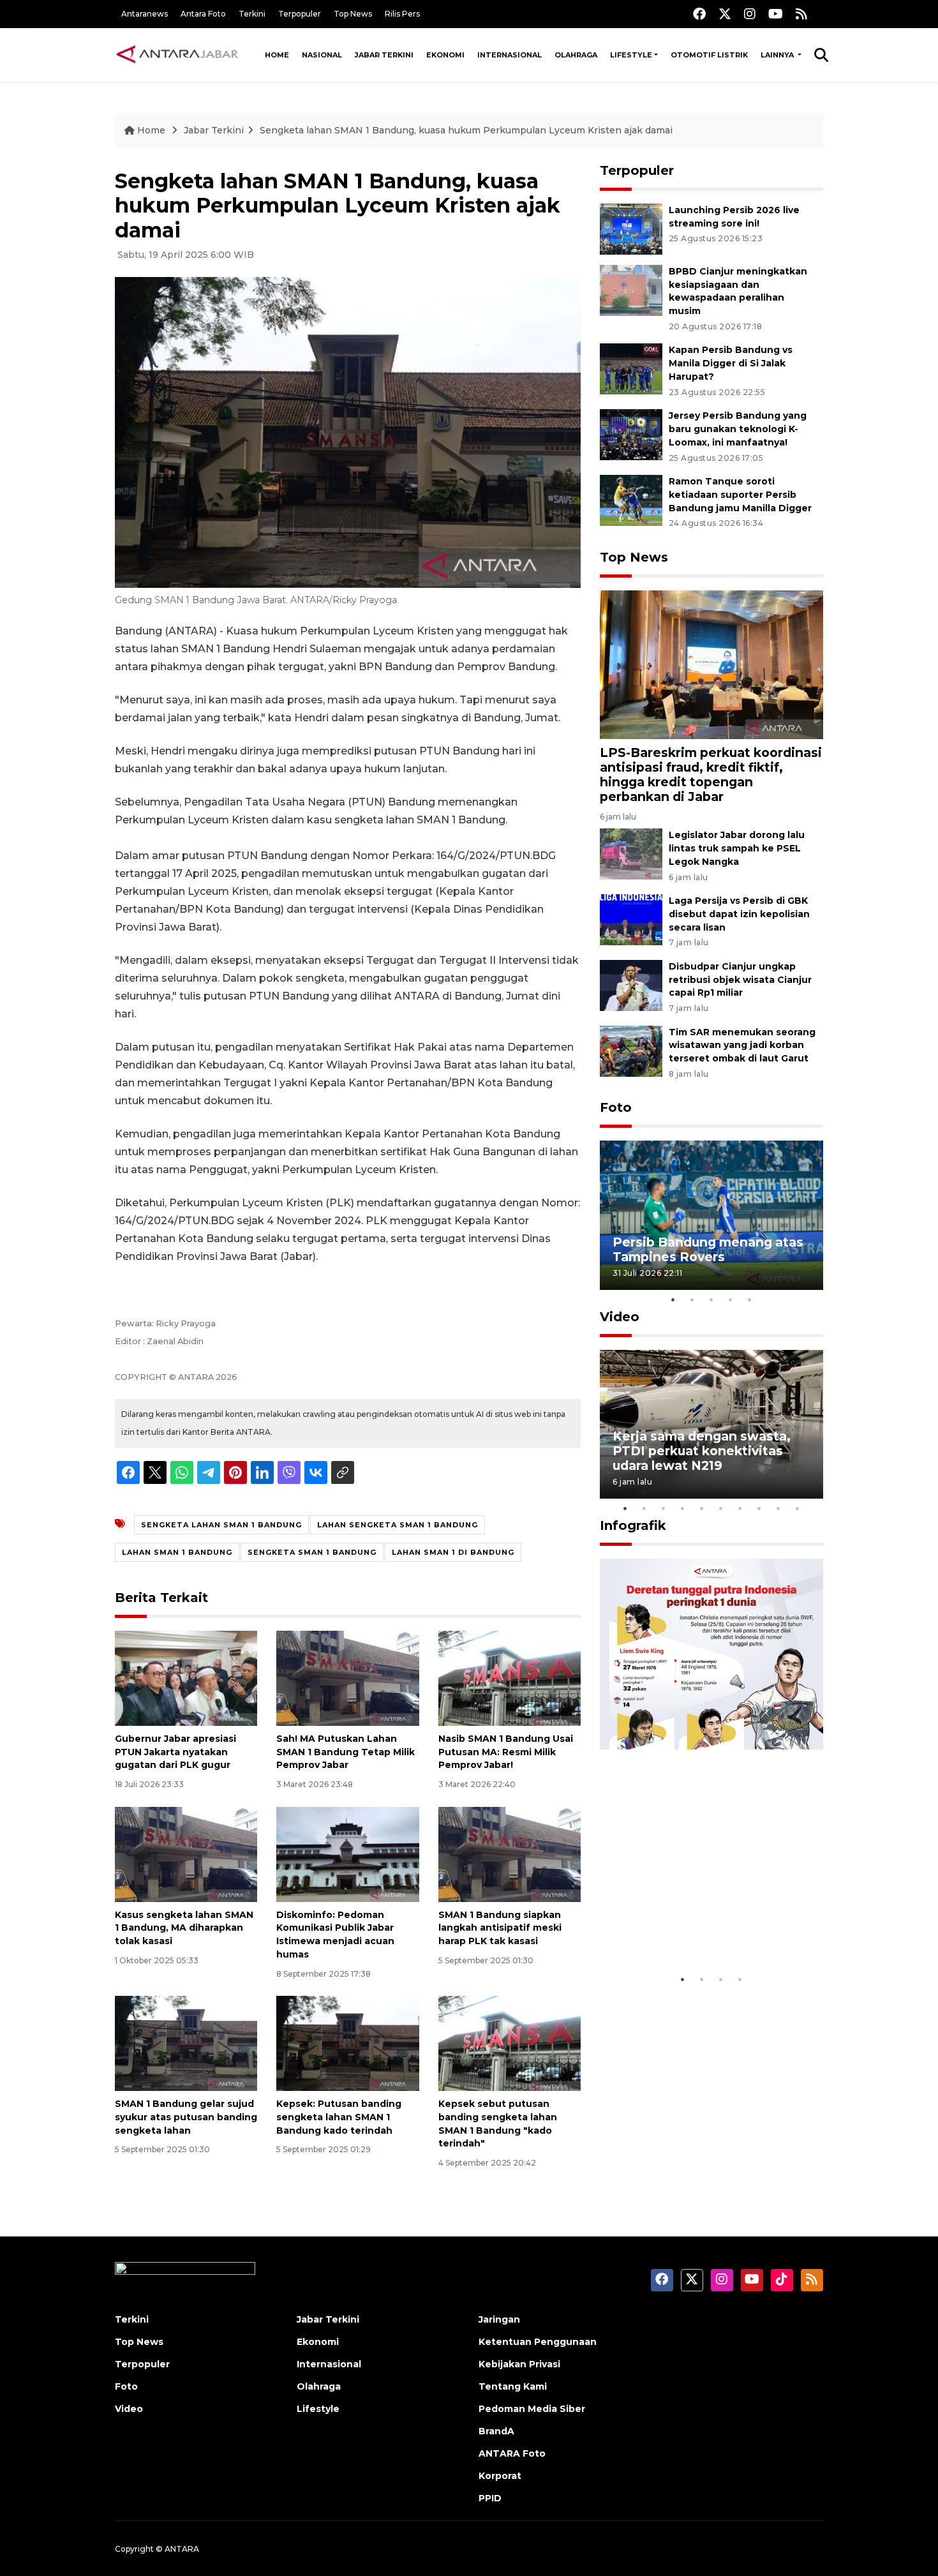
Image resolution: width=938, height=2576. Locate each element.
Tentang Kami (513, 2386)
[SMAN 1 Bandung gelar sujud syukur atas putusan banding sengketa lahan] (186, 2043)
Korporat (500, 2476)
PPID (490, 2498)
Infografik (633, 1525)
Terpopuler (300, 14)
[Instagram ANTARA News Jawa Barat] (750, 14)
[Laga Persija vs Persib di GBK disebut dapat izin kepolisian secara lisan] (631, 919)
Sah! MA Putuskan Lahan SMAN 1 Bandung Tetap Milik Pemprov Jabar (346, 1752)
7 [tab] (740, 1508)
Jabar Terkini (384, 55)
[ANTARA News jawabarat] (179, 55)
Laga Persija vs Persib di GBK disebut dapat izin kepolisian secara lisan (739, 914)
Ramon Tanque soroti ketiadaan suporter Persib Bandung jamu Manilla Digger (740, 495)
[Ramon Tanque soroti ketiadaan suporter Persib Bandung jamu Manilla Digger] (631, 499)
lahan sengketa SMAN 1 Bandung (398, 1525)
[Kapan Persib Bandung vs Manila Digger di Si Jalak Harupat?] (631, 369)
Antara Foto (203, 14)
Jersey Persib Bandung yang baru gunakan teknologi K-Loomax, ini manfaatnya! (738, 429)
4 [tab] (731, 1299)
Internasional (510, 55)
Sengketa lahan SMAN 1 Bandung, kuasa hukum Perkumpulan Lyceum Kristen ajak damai (466, 130)
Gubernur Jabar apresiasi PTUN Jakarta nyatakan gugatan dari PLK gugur (175, 1752)
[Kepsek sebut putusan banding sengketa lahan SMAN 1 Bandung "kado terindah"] (510, 2043)
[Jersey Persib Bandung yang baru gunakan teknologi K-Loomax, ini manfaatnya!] (631, 434)
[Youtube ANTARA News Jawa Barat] (776, 14)
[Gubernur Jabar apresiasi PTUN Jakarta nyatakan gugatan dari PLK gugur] (186, 1678)
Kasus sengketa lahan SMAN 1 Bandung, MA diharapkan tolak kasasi (184, 1928)
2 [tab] (692, 1299)
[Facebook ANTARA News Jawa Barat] (699, 14)
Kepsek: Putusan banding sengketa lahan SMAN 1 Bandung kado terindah (339, 2117)
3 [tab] (711, 1299)
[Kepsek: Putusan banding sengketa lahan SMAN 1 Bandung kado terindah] (347, 2043)
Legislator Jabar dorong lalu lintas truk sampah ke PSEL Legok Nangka (737, 848)
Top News (353, 14)
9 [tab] (778, 1508)
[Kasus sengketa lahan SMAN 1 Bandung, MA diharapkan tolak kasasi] (186, 1853)
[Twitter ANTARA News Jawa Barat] (725, 14)
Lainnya (778, 55)
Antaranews (145, 14)
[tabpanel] (711, 1215)
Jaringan (499, 2319)
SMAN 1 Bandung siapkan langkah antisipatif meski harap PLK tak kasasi (500, 1928)
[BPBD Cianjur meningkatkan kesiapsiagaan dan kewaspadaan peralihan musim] (631, 289)
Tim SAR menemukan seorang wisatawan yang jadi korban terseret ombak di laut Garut (742, 1045)
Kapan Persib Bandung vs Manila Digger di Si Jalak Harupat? (731, 363)
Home (277, 55)
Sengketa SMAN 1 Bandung (312, 1552)
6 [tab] (721, 1508)
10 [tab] (798, 1508)
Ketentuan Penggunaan (538, 2342)
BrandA (496, 2431)
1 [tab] (673, 1299)
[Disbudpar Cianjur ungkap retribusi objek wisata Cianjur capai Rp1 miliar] (631, 985)
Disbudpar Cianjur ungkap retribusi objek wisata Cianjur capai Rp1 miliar (740, 980)
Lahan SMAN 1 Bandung (177, 1552)
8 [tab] (759, 1508)
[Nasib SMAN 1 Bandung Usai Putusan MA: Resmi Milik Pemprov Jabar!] (510, 1678)
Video (620, 1317)
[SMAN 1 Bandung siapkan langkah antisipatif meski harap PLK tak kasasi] (510, 1853)
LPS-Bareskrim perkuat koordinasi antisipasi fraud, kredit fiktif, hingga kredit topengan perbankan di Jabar (711, 775)
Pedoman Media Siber (532, 2409)
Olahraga (576, 55)
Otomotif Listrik (709, 55)
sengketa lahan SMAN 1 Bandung (221, 1525)
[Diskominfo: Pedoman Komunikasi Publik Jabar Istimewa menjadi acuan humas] (347, 1853)
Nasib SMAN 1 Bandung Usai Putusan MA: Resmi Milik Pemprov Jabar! (506, 1752)
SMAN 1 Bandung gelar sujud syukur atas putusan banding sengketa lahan (186, 2117)
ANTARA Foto (512, 2453)
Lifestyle (631, 55)
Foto (616, 1107)
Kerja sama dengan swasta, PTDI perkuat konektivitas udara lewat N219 (702, 1451)
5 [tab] (750, 1299)
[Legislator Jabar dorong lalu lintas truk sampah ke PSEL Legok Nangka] (631, 853)
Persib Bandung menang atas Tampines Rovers (708, 1249)
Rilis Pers (402, 14)
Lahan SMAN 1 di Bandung (453, 1552)
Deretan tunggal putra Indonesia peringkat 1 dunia (702, 1928)
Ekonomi (445, 55)
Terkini (252, 14)
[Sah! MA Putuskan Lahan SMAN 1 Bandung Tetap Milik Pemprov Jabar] (347, 1678)
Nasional (322, 55)
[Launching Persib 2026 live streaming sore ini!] (631, 228)
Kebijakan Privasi (519, 2364)
